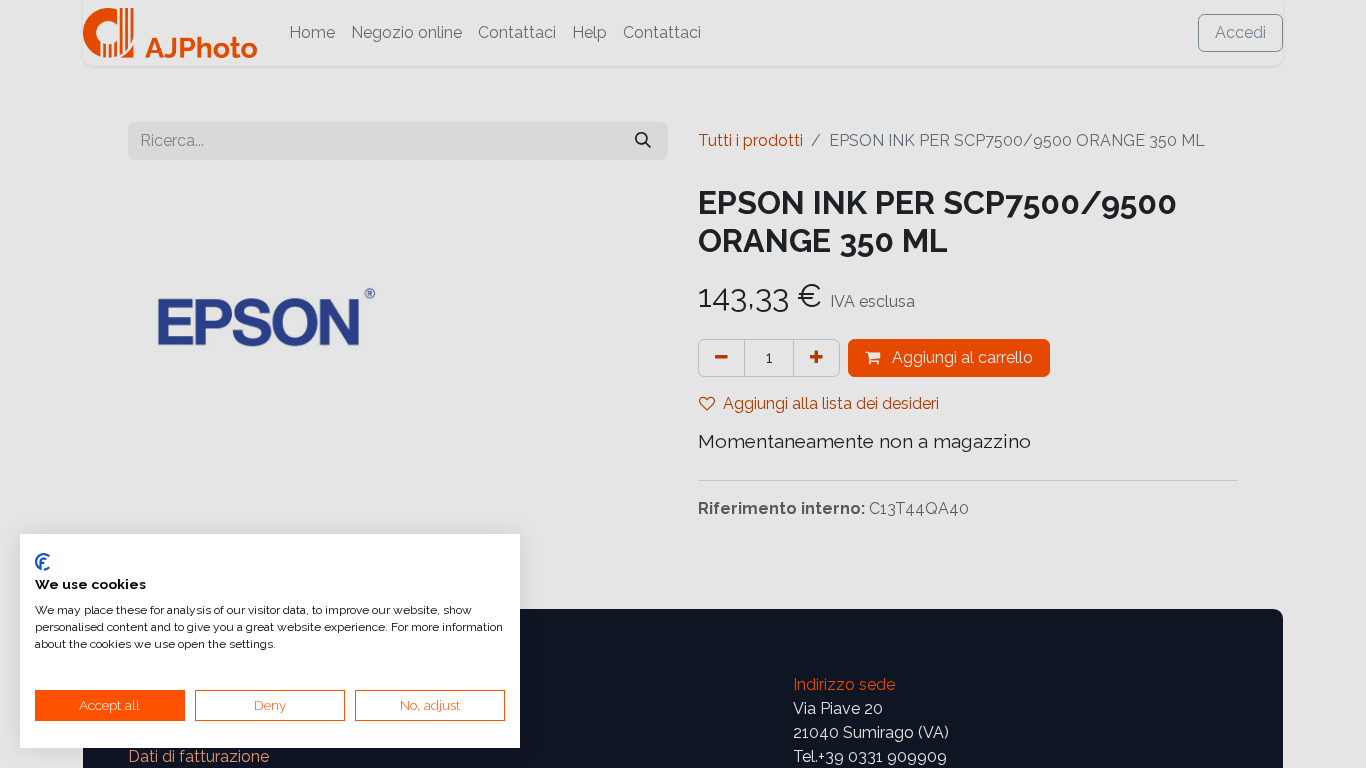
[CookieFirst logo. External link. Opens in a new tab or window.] (42, 562)
